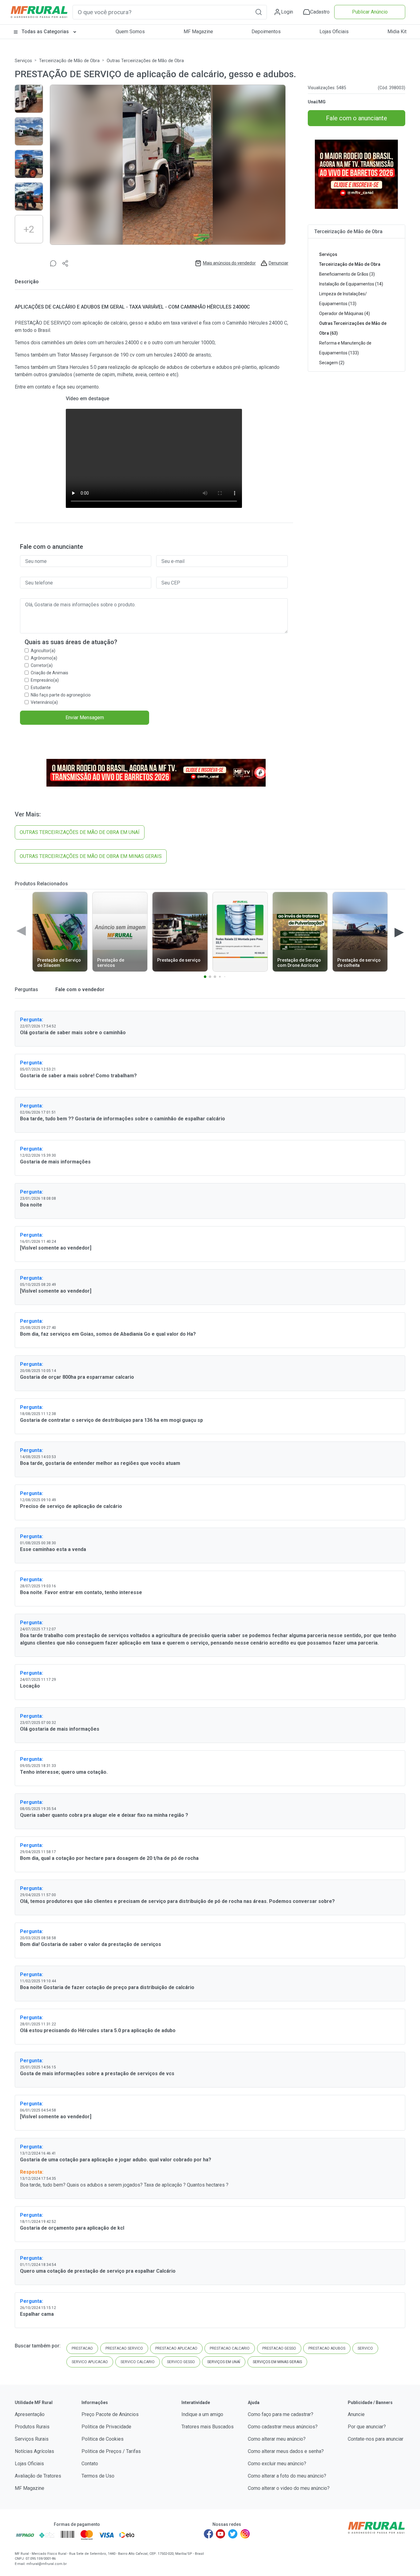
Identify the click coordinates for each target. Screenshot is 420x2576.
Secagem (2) (332, 363)
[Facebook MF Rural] (208, 2534)
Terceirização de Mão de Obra (69, 61)
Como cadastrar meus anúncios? (283, 2427)
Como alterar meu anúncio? (277, 2439)
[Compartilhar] (65, 263)
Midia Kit (397, 32)
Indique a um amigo (202, 2414)
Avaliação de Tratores (38, 2476)
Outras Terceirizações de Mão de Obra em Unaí (80, 832)
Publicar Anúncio (370, 12)
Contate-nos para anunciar (376, 2439)
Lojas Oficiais (334, 32)
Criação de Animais (50, 673)
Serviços (23, 61)
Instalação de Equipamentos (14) (351, 284)
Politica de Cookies (103, 2439)
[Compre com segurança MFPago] (25, 2535)
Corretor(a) (42, 665)
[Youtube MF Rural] (221, 2534)
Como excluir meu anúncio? (277, 2464)
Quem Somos (130, 32)
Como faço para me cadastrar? (281, 2414)
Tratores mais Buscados (208, 2427)
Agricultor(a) (43, 651)
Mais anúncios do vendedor (229, 263)
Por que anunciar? (367, 2427)
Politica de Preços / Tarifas (111, 2451)
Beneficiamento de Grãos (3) (347, 274)
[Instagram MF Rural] (245, 2534)
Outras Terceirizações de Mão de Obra (145, 61)
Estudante (41, 688)
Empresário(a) (45, 680)
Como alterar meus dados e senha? (286, 2451)
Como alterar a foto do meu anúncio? (287, 2476)
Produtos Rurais (32, 2427)
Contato (90, 2464)
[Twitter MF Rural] (233, 2534)
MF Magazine (198, 32)
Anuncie (356, 2414)
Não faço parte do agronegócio (61, 695)
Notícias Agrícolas (34, 2451)
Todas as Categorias (45, 32)
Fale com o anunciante (357, 118)
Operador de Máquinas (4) (345, 313)
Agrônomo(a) (44, 658)
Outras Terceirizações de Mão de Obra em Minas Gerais (91, 856)
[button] (259, 12)
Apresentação (30, 2414)
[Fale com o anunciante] (53, 263)
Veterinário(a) (44, 702)
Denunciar (279, 263)
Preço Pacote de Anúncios (110, 2414)
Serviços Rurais (32, 2439)
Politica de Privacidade (106, 2427)
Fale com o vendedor (79, 989)
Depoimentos (266, 32)
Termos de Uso (98, 2476)
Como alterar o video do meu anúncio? (289, 2488)
